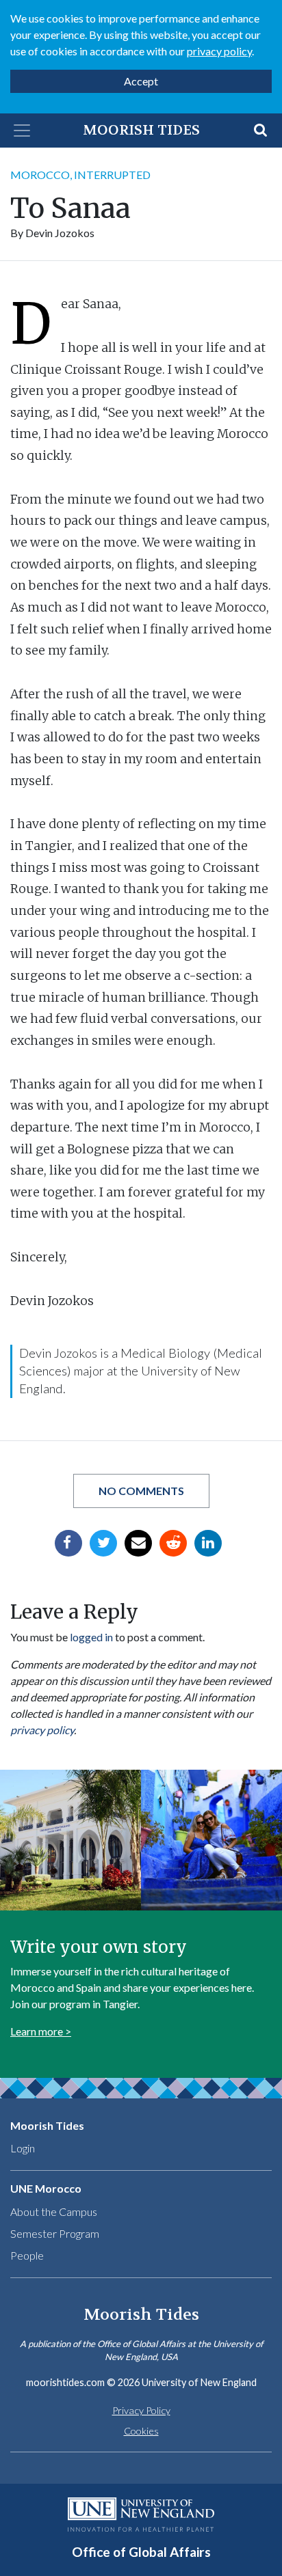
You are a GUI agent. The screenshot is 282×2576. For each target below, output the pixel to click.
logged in (91, 1637)
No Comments (141, 1491)
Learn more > (41, 2031)
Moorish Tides (141, 130)
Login (23, 2148)
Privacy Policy (141, 2410)
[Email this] (138, 1543)
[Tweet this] (103, 1543)
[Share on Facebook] (68, 1543)
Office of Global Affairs (141, 2552)
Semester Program (55, 2233)
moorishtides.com (65, 2382)
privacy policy (219, 51)
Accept (141, 81)
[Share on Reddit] (173, 1543)
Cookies (141, 2431)
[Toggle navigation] (22, 131)
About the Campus (54, 2211)
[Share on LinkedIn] (208, 1543)
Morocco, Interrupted (80, 175)
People (27, 2255)
